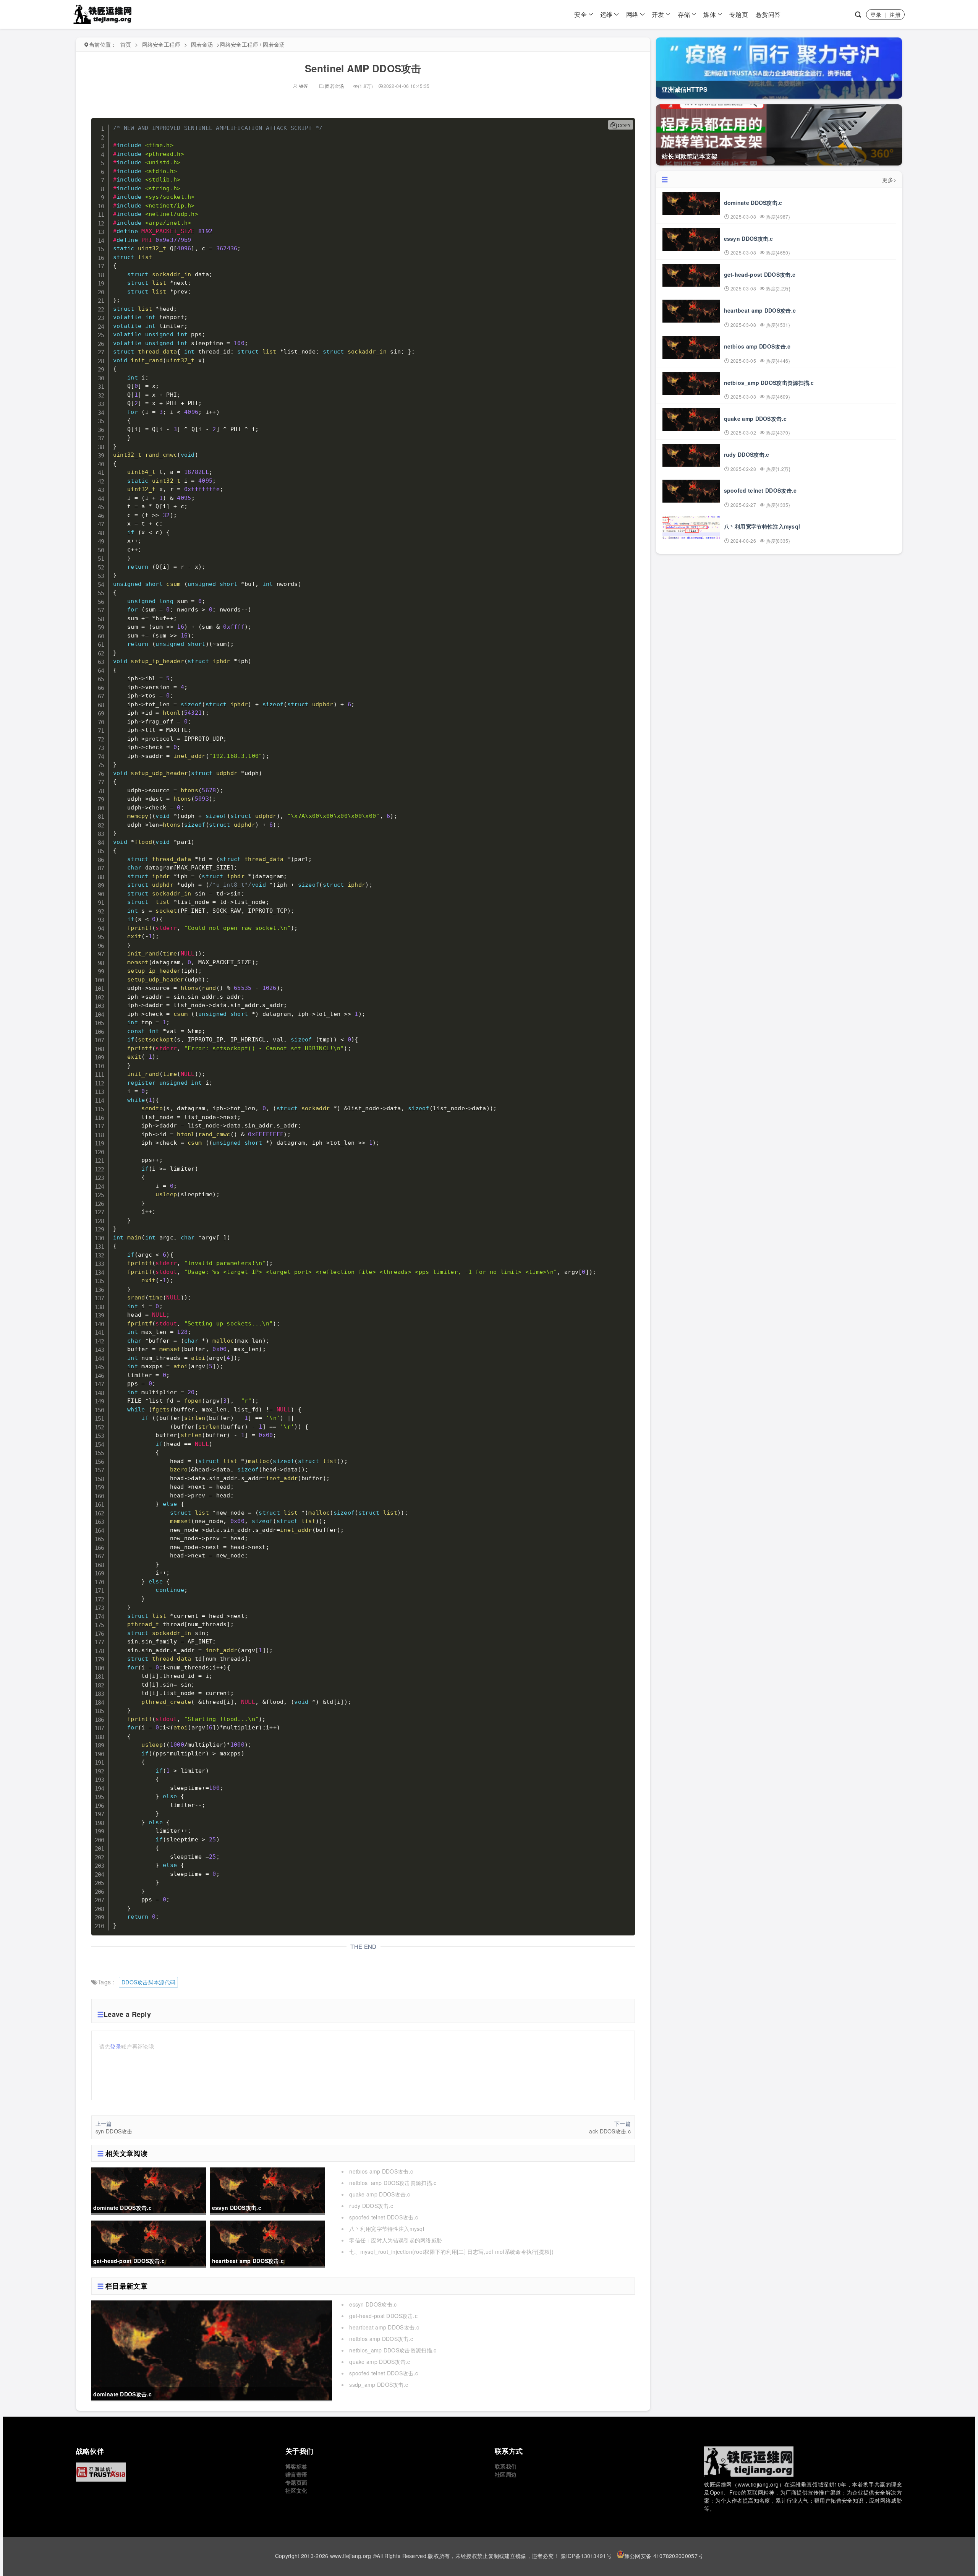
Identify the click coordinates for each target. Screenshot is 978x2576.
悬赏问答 (768, 14)
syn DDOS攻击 (114, 2131)
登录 (876, 15)
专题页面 (296, 2482)
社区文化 (296, 2490)
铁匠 (303, 86)
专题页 (739, 14)
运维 (606, 14)
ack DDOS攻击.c (610, 2131)
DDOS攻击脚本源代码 (148, 1982)
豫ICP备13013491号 (586, 2556)
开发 (658, 14)
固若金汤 (202, 44)
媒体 (710, 14)
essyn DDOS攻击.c (373, 2304)
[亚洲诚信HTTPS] (175, 2472)
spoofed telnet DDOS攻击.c (384, 2217)
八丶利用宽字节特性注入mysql (387, 2229)
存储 (684, 14)
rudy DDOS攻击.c (371, 2206)
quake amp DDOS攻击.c (380, 2194)
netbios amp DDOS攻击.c (381, 2171)
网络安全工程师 (161, 44)
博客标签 (296, 2466)
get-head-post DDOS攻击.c (383, 2316)
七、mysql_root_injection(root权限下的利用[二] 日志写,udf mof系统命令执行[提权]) (451, 2252)
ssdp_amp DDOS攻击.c (379, 2385)
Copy (624, 126)
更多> (889, 180)
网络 (632, 14)
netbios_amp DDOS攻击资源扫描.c (393, 2183)
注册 (895, 15)
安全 (580, 14)
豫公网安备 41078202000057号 (664, 2556)
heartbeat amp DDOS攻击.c (384, 2327)
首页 (126, 44)
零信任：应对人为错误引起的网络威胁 (396, 2240)
